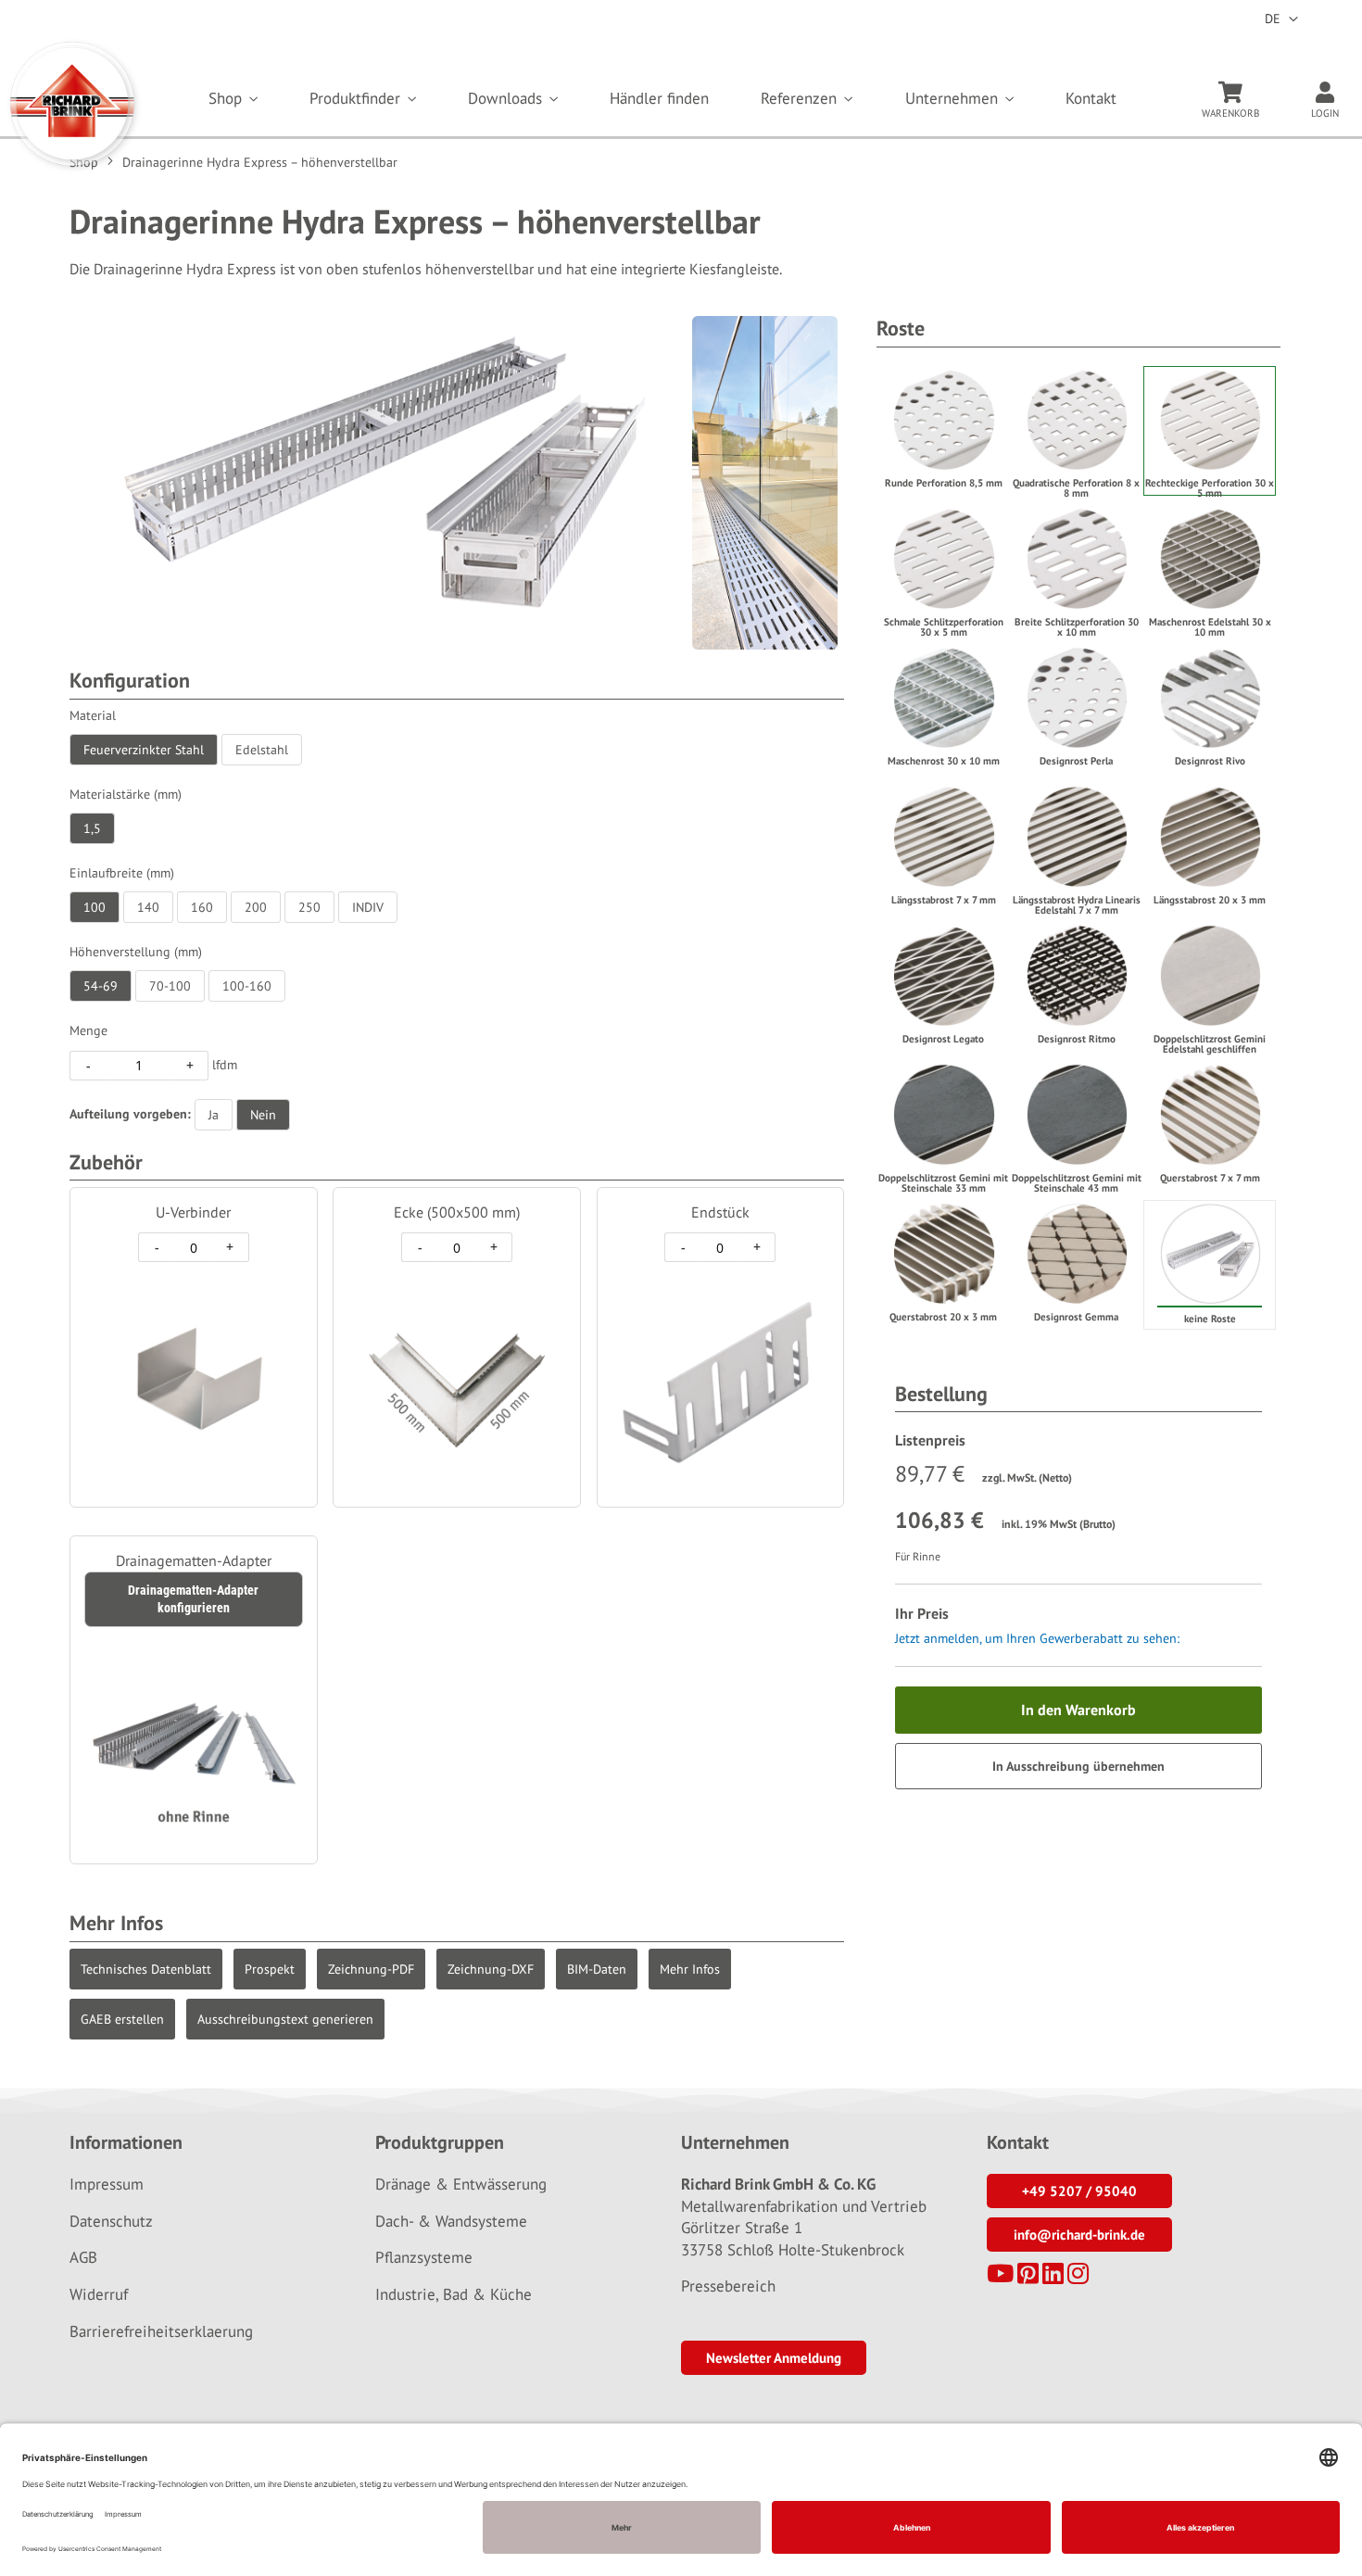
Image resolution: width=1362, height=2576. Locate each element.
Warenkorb (1230, 113)
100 (95, 907)
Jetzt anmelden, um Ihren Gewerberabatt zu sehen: (1037, 1638)
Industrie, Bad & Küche (454, 2294)
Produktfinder (357, 98)
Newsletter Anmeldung (774, 2358)
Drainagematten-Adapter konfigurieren (193, 1599)
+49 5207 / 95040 (1079, 2191)
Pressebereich (728, 2286)
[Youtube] (1000, 2277)
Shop (227, 98)
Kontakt (1091, 98)
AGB (83, 2257)
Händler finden (659, 98)
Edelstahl (262, 750)
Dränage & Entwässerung (461, 2184)
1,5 (92, 828)
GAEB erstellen (122, 2019)
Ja (214, 1115)
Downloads (507, 98)
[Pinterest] (1028, 2277)
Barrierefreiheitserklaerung (161, 2331)
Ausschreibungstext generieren (285, 2019)
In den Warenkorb (1078, 1710)
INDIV (368, 907)
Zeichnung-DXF (491, 1969)
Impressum (107, 2184)
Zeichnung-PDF (371, 1969)
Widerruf (99, 2294)
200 (256, 907)
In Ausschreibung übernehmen (1078, 1766)
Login (1325, 113)
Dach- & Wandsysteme (451, 2221)
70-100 (170, 986)
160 (202, 907)
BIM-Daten (597, 1969)
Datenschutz (111, 2221)
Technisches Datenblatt (146, 1969)
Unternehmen (954, 98)
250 (309, 907)
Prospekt (270, 1969)
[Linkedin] (1053, 2277)
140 (148, 907)
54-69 (101, 986)
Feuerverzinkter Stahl (144, 750)
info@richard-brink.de (1079, 2235)
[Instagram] (1078, 2277)
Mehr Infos (690, 1969)
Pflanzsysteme (424, 2257)
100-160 (247, 986)
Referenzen (801, 98)
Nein (263, 1115)
